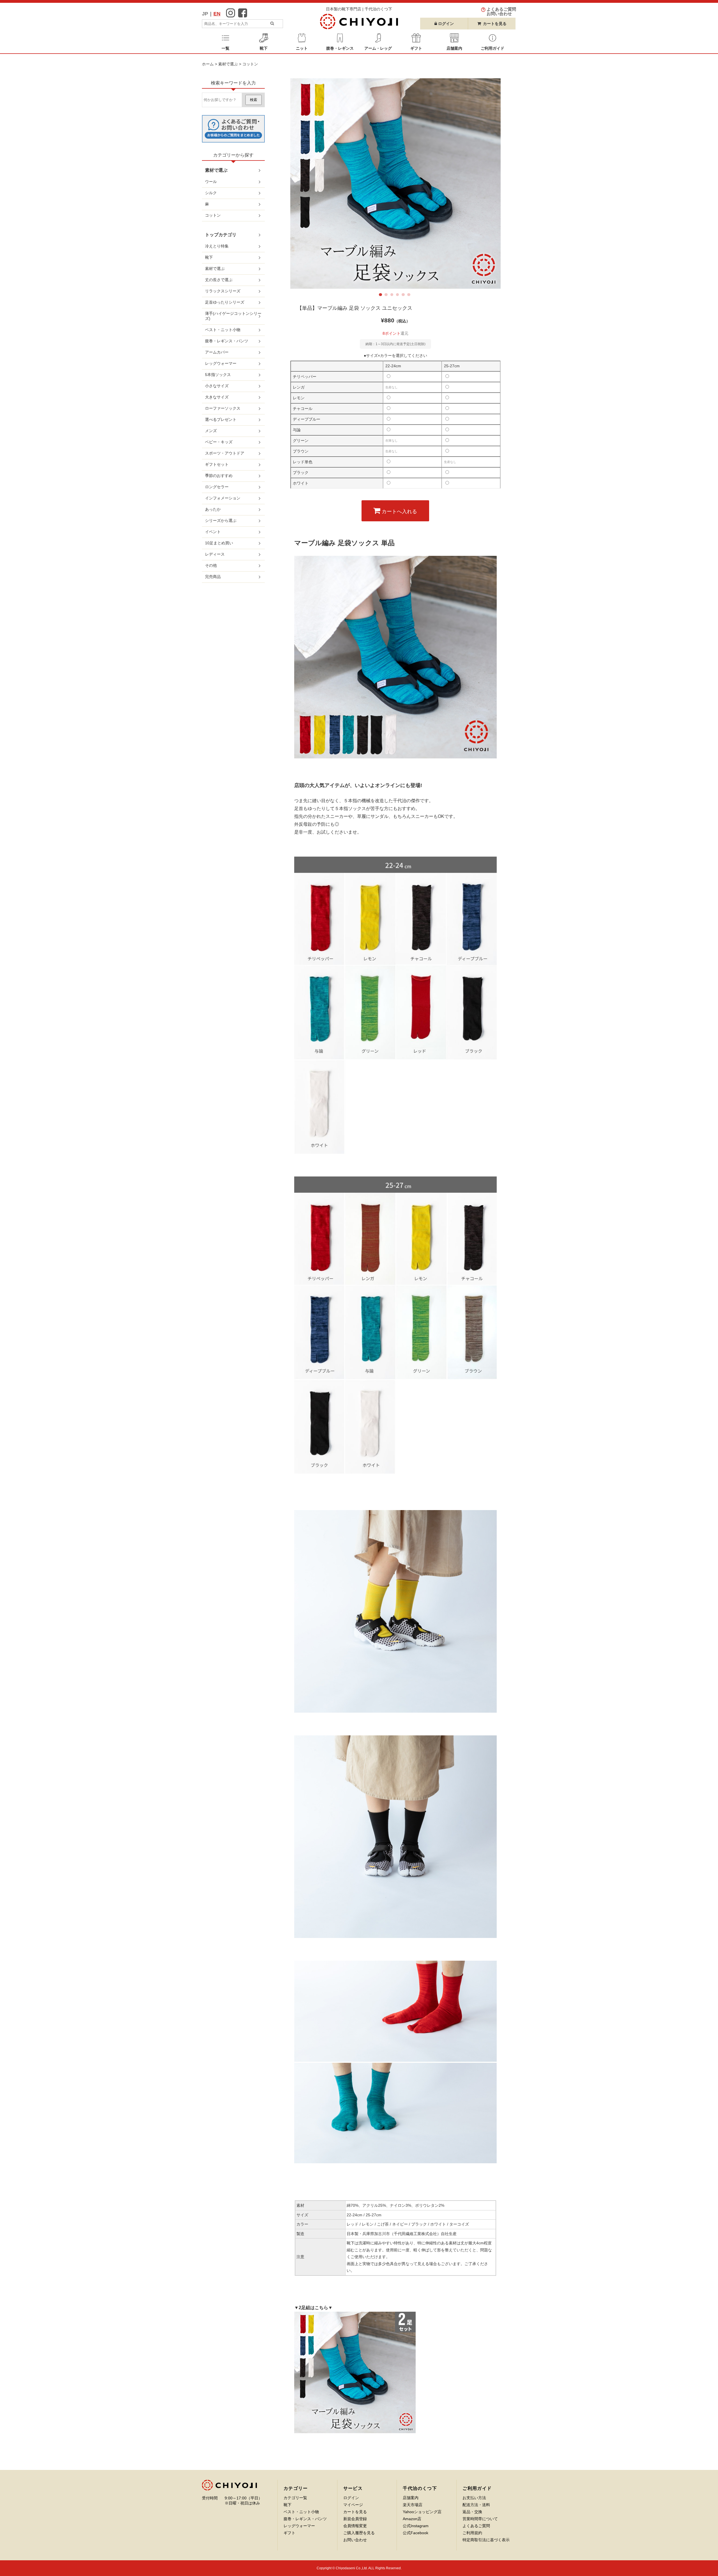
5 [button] (404, 296)
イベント (213, 532)
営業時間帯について (480, 2519)
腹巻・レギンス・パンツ (227, 341)
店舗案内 (411, 2498)
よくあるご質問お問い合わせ (501, 11)
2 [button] (387, 296)
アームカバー (217, 352)
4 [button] (399, 296)
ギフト (289, 2533)
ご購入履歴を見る (359, 2533)
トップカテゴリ (221, 235)
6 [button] (410, 296)
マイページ (353, 2505)
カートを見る (495, 24)
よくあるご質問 (476, 2526)
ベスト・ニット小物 (223, 330)
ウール (211, 182)
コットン (250, 64)
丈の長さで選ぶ (219, 280)
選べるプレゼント (221, 419)
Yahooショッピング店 (422, 2512)
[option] (395, 183)
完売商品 (213, 577)
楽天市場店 (413, 2505)
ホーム (208, 64)
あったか (213, 509)
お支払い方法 (474, 2498)
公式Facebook (416, 2533)
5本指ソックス (218, 375)
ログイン (351, 2498)
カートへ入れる (399, 511)
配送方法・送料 (476, 2505)
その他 (211, 565)
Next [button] (487, 183)
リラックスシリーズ (223, 291)
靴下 (209, 257)
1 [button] (381, 296)
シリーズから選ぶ (221, 520)
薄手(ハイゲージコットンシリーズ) (233, 316)
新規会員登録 (355, 2519)
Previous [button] (304, 183)
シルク (211, 193)
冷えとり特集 (217, 246)
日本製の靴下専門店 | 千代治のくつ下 (359, 9)
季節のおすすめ (219, 476)
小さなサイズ (217, 386)
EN (217, 14)
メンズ (211, 431)
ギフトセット (217, 464)
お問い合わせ (355, 2540)
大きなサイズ (217, 397)
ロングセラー (217, 487)
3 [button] (393, 296)
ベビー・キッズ (219, 442)
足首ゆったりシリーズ (225, 302)
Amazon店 (412, 2519)
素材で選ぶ (228, 64)
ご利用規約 (472, 2533)
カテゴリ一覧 (295, 2498)
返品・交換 (472, 2512)
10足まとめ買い (219, 543)
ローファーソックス (223, 408)
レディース (215, 554)
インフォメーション (223, 498)
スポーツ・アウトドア (225, 453)
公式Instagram (416, 2526)
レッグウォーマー (221, 363)
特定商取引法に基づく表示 (486, 2540)
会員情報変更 (355, 2526)
